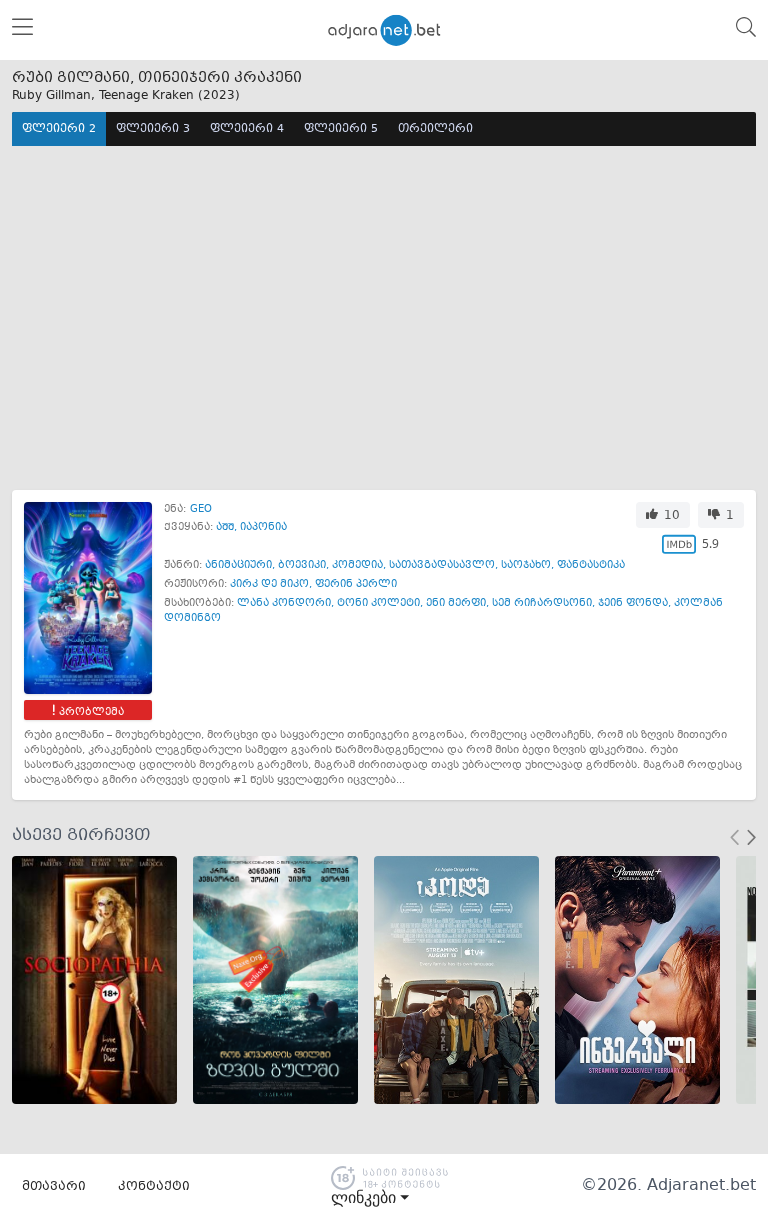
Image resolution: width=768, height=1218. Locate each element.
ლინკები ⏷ (370, 1198)
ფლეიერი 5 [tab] (341, 129)
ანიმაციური (238, 565)
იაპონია (263, 527)
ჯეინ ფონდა (633, 603)
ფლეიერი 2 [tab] (59, 129)
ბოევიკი (302, 565)
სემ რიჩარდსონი (542, 603)
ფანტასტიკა (591, 565)
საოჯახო (526, 565)
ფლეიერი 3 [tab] (153, 129)
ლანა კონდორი (284, 603)
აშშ (225, 527)
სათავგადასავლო (442, 565)
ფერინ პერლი (356, 584)
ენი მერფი (456, 603)
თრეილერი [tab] (435, 129)
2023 (219, 96)
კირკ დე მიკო (269, 584)
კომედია (357, 565)
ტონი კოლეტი (378, 603)
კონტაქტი (154, 1187)
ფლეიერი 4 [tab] (247, 129)
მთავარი (54, 1187)
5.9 (710, 543)
